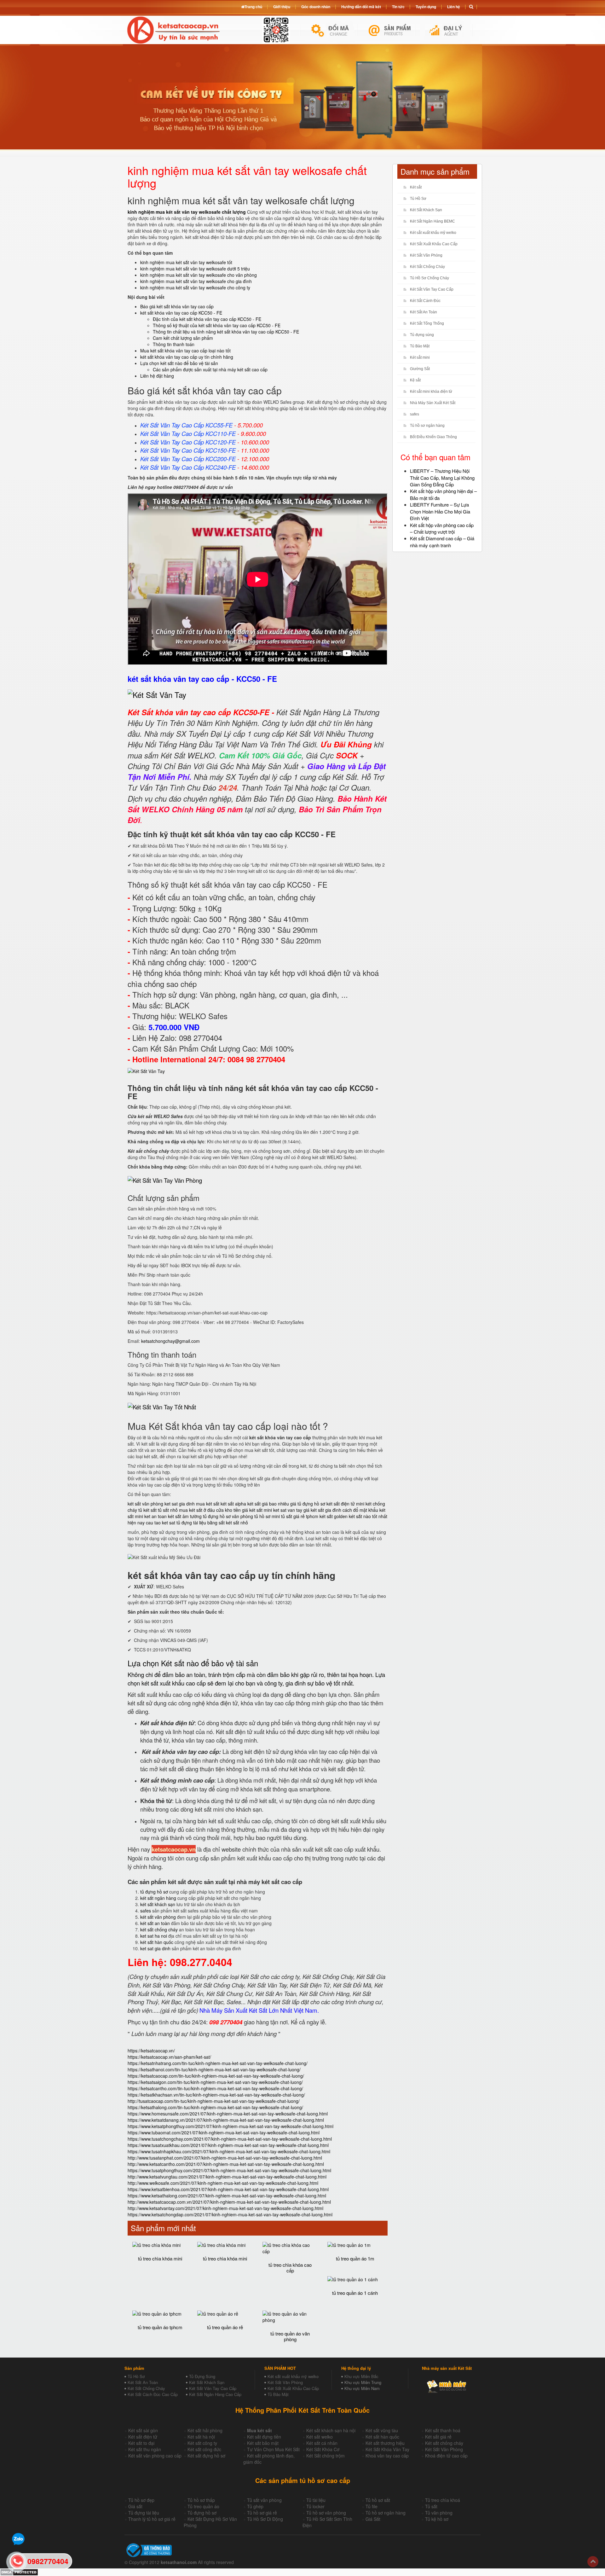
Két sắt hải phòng (205, 2430)
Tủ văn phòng (439, 2513)
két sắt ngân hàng (158, 1898)
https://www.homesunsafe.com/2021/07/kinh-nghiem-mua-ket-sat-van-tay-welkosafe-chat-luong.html (228, 2114)
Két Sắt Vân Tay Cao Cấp (432, 289)
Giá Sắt (373, 2519)
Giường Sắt (420, 369)
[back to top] (593, 2562)
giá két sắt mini (257, 1510)
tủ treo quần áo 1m (355, 2258)
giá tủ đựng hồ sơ (308, 1504)
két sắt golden (334, 1516)
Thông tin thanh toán (174, 344)
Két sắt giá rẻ (438, 2437)
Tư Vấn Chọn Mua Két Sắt (273, 2449)
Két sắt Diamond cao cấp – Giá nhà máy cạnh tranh (442, 542)
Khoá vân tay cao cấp (387, 2456)
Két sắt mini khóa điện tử (431, 392)
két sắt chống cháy (159, 1929)
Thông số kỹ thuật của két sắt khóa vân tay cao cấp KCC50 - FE (217, 325)
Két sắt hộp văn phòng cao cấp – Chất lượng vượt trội (442, 528)
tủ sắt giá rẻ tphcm (300, 1516)
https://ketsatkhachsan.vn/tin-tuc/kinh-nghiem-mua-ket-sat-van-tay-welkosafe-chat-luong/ (216, 2095)
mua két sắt (208, 1504)
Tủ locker (315, 2506)
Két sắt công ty (202, 2443)
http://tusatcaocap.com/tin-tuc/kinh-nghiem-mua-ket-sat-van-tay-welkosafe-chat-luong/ (214, 2101)
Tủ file (372, 2506)
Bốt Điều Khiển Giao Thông (433, 437)
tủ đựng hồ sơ (154, 1892)
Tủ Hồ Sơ (418, 199)
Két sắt (416, 187)
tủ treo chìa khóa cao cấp (290, 2268)
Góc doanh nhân (316, 7)
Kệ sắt (415, 380)
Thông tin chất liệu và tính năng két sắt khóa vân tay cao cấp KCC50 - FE (226, 332)
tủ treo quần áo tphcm (160, 2327)
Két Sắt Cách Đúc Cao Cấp (153, 2394)
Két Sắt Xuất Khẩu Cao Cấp (434, 244)
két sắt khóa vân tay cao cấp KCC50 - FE (181, 313)
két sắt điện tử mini (345, 1504)
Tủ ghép (255, 2506)
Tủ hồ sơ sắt (378, 2500)
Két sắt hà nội (201, 2437)
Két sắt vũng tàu (382, 2430)
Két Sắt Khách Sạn (426, 210)
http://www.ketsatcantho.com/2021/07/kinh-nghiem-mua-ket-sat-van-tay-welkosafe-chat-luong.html (226, 2164)
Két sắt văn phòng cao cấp (155, 2456)
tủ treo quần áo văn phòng (290, 2336)
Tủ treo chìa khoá (443, 2500)
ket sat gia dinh (180, 1504)
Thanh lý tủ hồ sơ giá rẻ (152, 2519)
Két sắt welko (320, 2437)
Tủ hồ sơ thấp (201, 2500)
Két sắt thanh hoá (443, 2430)
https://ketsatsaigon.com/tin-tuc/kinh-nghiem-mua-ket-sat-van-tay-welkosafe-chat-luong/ (215, 2082)
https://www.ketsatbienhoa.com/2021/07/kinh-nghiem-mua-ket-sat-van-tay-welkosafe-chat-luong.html (228, 2189)
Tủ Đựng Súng (202, 2376)
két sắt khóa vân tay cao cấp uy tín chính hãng (187, 357)
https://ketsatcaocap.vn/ (151, 2051)
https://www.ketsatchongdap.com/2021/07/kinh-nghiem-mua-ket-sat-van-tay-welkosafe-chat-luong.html (230, 2214)
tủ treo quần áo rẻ (225, 2327)
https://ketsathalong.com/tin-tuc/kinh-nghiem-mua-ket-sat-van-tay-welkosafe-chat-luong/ (215, 2107)
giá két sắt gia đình (322, 1510)
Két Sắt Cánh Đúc (425, 301)
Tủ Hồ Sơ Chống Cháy (429, 278)
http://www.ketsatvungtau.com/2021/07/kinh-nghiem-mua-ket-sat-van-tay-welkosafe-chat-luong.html (227, 2177)
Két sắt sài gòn (143, 2430)
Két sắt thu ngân (145, 2449)
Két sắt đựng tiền (264, 2437)
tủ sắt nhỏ (168, 1510)
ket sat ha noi (154, 1936)
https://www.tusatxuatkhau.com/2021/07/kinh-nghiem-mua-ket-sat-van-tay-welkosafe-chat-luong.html (228, 2145)
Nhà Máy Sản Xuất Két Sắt (433, 403)
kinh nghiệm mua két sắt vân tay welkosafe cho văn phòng (199, 275)
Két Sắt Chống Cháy (427, 267)
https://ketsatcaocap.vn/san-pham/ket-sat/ (169, 2057)
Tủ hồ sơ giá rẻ (262, 2513)
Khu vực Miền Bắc (361, 2376)
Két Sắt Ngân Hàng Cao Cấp (215, 2394)
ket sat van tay (288, 1510)
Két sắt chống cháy (444, 2443)
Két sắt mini (420, 357)
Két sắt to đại (141, 2443)
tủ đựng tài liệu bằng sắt (201, 1523)
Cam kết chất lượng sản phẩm (183, 338)
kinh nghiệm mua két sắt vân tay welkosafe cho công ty (195, 287)
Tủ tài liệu (316, 2500)
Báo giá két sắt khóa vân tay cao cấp (177, 306)
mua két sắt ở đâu (197, 1510)
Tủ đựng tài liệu (144, 2513)
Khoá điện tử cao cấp (446, 2456)
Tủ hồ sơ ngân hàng (427, 426)
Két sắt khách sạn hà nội (331, 2430)
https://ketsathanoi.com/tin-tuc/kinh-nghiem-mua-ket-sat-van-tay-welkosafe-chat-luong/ (214, 2069)
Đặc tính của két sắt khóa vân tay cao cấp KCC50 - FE (207, 319)
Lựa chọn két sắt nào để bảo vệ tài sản (179, 363)
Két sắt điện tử (143, 2437)
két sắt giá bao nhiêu (268, 1504)
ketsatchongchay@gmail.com (170, 1341)
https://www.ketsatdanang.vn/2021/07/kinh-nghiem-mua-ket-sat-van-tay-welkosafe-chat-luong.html (226, 2120)
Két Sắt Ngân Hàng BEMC (432, 221)
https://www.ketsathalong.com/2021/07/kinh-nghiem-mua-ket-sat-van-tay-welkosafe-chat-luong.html (227, 2196)
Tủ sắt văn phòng (264, 2500)
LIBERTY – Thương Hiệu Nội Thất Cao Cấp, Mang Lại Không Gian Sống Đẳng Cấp (442, 478)
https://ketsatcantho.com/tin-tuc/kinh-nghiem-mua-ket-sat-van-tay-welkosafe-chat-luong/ (215, 2088)
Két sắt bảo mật (263, 2443)
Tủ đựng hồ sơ (202, 2513)
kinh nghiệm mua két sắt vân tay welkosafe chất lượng (187, 212)
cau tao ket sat (161, 1523)
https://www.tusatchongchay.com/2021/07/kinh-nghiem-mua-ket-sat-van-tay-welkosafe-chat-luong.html (230, 2139)
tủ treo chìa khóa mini (160, 2258)
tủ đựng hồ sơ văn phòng (228, 1516)
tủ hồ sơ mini (267, 1516)
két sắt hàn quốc (157, 1942)
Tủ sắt (431, 2506)
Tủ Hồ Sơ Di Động (265, 2519)
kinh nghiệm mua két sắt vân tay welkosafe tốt (186, 262)
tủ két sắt (147, 1510)
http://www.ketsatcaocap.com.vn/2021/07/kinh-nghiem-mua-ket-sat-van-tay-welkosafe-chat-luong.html (229, 2202)
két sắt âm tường (185, 1516)
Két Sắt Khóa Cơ (323, 2449)
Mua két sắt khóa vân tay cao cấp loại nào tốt (185, 351)
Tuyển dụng (426, 7)
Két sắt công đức (204, 2449)
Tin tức (398, 7)
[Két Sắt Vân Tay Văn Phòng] (165, 1180)
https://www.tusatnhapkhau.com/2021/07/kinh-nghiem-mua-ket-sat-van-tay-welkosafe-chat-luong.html (229, 2151)
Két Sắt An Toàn (423, 312)
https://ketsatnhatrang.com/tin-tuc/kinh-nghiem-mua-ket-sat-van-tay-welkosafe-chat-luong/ (218, 2063)
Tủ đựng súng (422, 335)
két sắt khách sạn (158, 1904)
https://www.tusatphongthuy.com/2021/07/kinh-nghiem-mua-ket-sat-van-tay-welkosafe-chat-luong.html (229, 2170)
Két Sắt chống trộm (326, 2456)
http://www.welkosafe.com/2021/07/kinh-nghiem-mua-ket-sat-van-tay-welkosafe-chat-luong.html (223, 2183)
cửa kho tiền (228, 1510)
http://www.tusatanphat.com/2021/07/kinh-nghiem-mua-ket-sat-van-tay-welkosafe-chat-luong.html (225, 2158)
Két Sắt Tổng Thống (427, 323)
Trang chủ (253, 7)
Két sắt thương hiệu (385, 2443)
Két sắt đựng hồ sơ (206, 2456)
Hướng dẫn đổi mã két (361, 7)
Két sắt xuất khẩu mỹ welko (433, 233)
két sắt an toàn (155, 1923)
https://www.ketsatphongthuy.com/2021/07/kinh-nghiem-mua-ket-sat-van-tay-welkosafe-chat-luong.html (230, 2126)
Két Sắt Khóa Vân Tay (387, 2449)
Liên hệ (454, 7)
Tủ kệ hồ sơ (437, 2519)
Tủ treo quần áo (203, 2506)
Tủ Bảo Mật (420, 346)
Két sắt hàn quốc (382, 2437)
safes (146, 1911)
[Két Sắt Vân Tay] (157, 695)
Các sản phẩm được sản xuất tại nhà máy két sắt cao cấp (210, 369)
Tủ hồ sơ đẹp (141, 2500)
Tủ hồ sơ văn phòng (326, 2513)
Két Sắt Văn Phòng (426, 255)
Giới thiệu (282, 7)
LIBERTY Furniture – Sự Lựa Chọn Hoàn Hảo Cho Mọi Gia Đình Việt (440, 511)
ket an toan (156, 1516)
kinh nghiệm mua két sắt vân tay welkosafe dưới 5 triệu (195, 269)
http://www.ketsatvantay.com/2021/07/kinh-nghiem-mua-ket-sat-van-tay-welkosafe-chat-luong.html (225, 2208)
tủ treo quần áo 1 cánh (355, 2293)
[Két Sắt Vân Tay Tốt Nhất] (162, 1407)
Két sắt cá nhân (322, 2443)
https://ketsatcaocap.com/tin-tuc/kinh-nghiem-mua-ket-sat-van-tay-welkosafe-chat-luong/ (216, 2076)
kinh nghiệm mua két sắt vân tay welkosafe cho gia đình (196, 281)
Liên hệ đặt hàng (157, 376)
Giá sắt (135, 2506)
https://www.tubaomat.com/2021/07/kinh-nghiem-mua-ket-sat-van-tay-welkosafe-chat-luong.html (224, 2132)
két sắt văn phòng (145, 1504)
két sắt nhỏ (237, 1523)
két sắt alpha (233, 1504)
